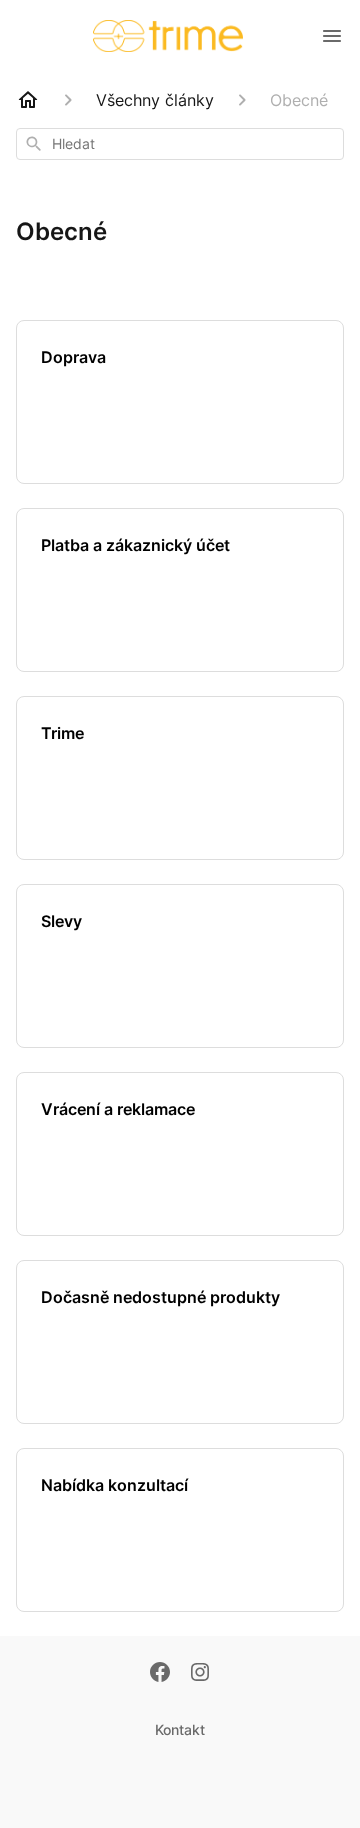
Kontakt (180, 1729)
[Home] (28, 100)
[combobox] (180, 144)
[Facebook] (160, 1674)
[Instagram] (200, 1674)
